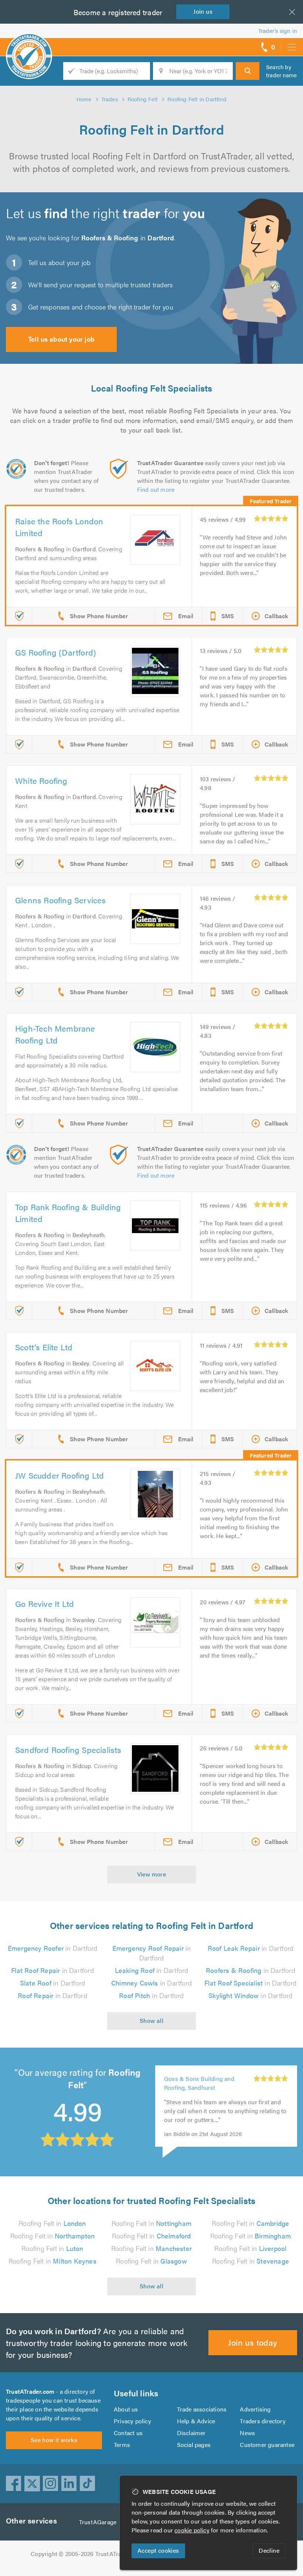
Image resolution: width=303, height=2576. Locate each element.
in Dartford (53, 1948)
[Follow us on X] (32, 2484)
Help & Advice (196, 2421)
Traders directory (263, 2421)
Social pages (194, 2445)
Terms (122, 2445)
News (247, 2433)
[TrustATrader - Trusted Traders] (29, 44)
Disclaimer (191, 2433)
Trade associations (202, 2409)
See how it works (54, 2440)
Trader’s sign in (278, 31)
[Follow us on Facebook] (14, 2484)
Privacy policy (132, 2421)
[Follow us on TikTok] (88, 2484)
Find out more (156, 489)
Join (203, 11)
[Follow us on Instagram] (51, 2484)
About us (126, 2409)
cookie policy (192, 2530)
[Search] (248, 71)
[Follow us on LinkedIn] (69, 2484)
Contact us (128, 2433)
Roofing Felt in (52, 2223)
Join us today (253, 2342)
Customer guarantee (267, 2445)
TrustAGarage (98, 2522)
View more (152, 1874)
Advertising (255, 2409)
